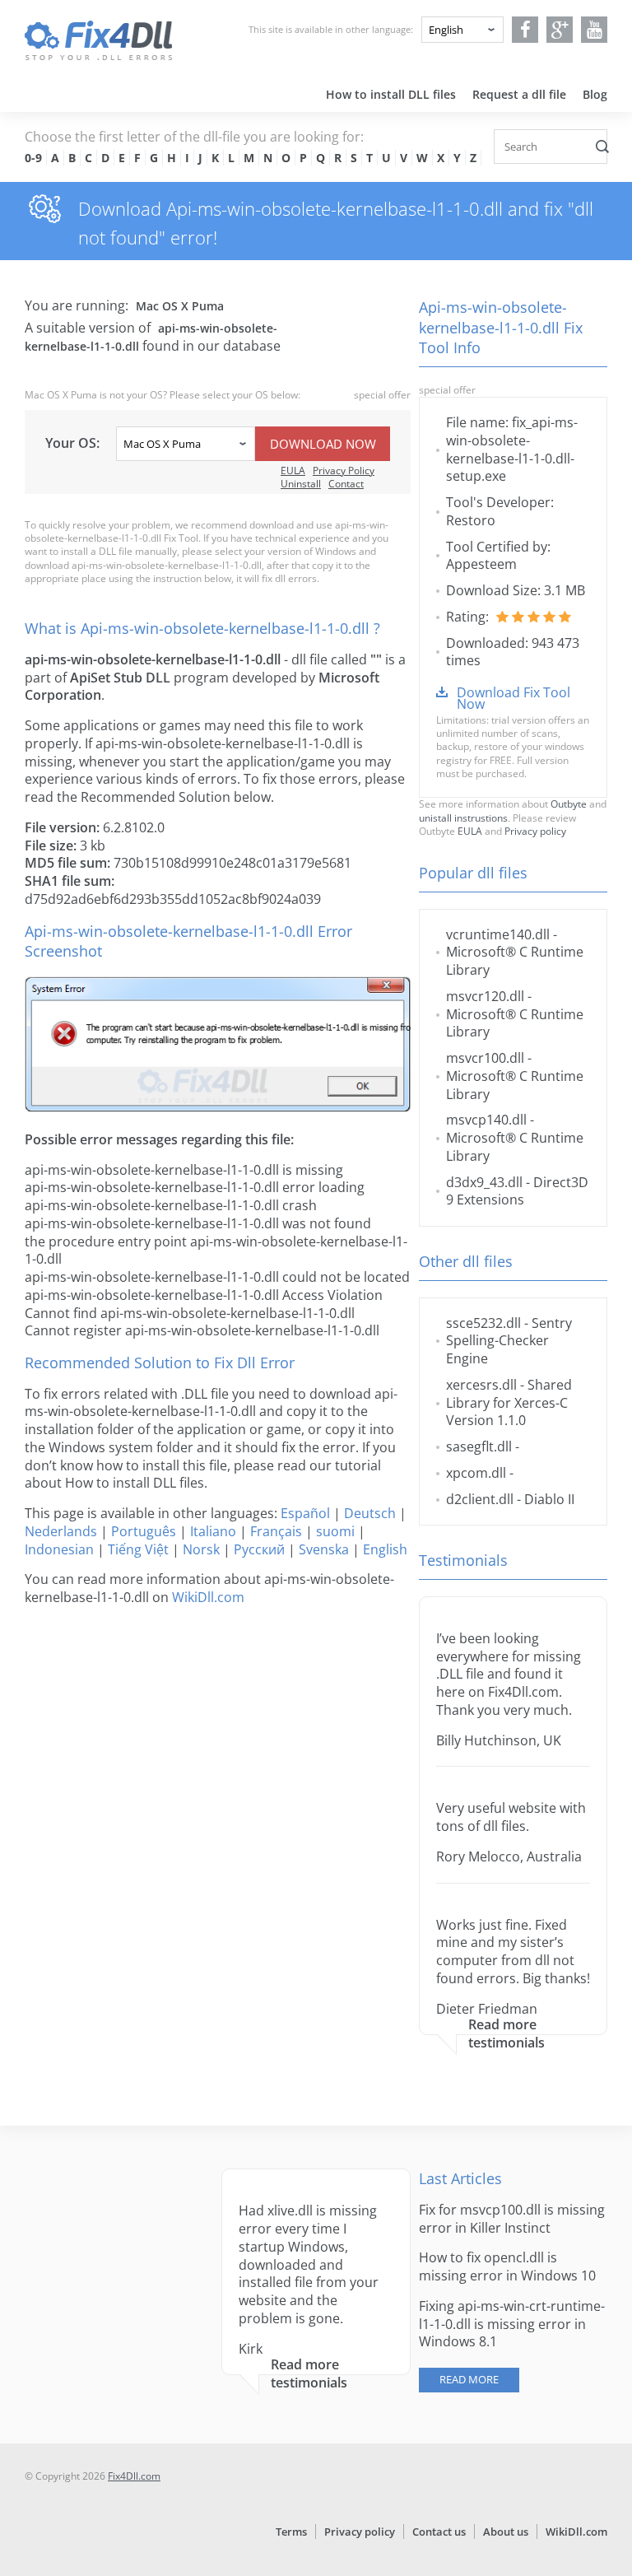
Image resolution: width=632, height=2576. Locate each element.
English (385, 1549)
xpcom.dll (476, 1473)
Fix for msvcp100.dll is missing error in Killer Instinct (512, 2219)
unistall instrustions (463, 818)
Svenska (324, 1549)
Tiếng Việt (138, 1549)
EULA (293, 470)
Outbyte (569, 804)
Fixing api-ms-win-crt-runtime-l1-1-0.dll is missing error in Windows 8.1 (512, 2324)
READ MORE (469, 2379)
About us (506, 2532)
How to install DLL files (391, 94)
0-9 (33, 158)
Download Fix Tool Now (513, 698)
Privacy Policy (344, 470)
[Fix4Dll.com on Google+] (560, 30)
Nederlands (61, 1531)
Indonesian (59, 1549)
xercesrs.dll (481, 1385)
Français (276, 1531)
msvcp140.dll (486, 1120)
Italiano (213, 1531)
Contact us (439, 2532)
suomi (335, 1531)
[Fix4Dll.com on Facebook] (525, 30)
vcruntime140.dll (498, 934)
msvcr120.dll (485, 996)
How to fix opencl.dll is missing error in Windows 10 (507, 2266)
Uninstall (301, 484)
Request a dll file (519, 94)
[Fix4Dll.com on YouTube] (595, 30)
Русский (259, 1549)
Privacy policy (535, 831)
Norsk (201, 1549)
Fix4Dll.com (134, 2476)
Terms (291, 2532)
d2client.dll (480, 1499)
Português (144, 1531)
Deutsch (370, 1513)
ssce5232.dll (483, 1323)
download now (323, 444)
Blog (595, 94)
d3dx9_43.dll (484, 1182)
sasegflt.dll (479, 1446)
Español (305, 1513)
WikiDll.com (208, 1597)
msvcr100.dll (485, 1058)
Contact (346, 484)
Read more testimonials (507, 2034)
